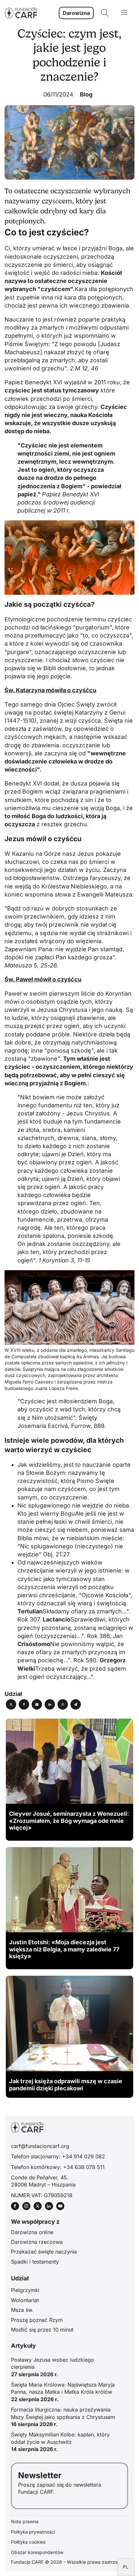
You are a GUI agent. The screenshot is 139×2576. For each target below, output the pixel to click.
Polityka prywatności (33, 2532)
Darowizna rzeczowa (37, 2242)
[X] (11, 1704)
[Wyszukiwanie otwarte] (105, 13)
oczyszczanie (81, 745)
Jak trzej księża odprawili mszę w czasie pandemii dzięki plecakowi (66, 2085)
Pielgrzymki (25, 2290)
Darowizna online (32, 2232)
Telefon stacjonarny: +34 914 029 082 (58, 2156)
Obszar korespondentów (37, 2552)
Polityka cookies (28, 2542)
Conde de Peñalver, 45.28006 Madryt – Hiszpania (43, 2181)
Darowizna (76, 13)
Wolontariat (25, 2300)
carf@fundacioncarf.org (40, 2146)
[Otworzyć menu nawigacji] (124, 13)
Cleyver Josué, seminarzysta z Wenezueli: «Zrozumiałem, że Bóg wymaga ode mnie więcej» (69, 1821)
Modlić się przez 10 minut (42, 2330)
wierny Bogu (58, 1514)
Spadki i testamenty (35, 2262)
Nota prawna (25, 2521)
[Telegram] (76, 1704)
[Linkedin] (50, 1704)
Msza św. (22, 2310)
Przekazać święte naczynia (44, 2252)
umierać (43, 248)
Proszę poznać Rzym (37, 2320)
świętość (17, 273)
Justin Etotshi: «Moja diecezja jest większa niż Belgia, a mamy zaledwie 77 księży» (64, 1949)
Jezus (86, 854)
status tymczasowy (71, 390)
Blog (86, 94)
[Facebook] (24, 1704)
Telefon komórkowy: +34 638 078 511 (58, 2167)
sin (89, 800)
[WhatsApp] (63, 1704)
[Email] (37, 1704)
